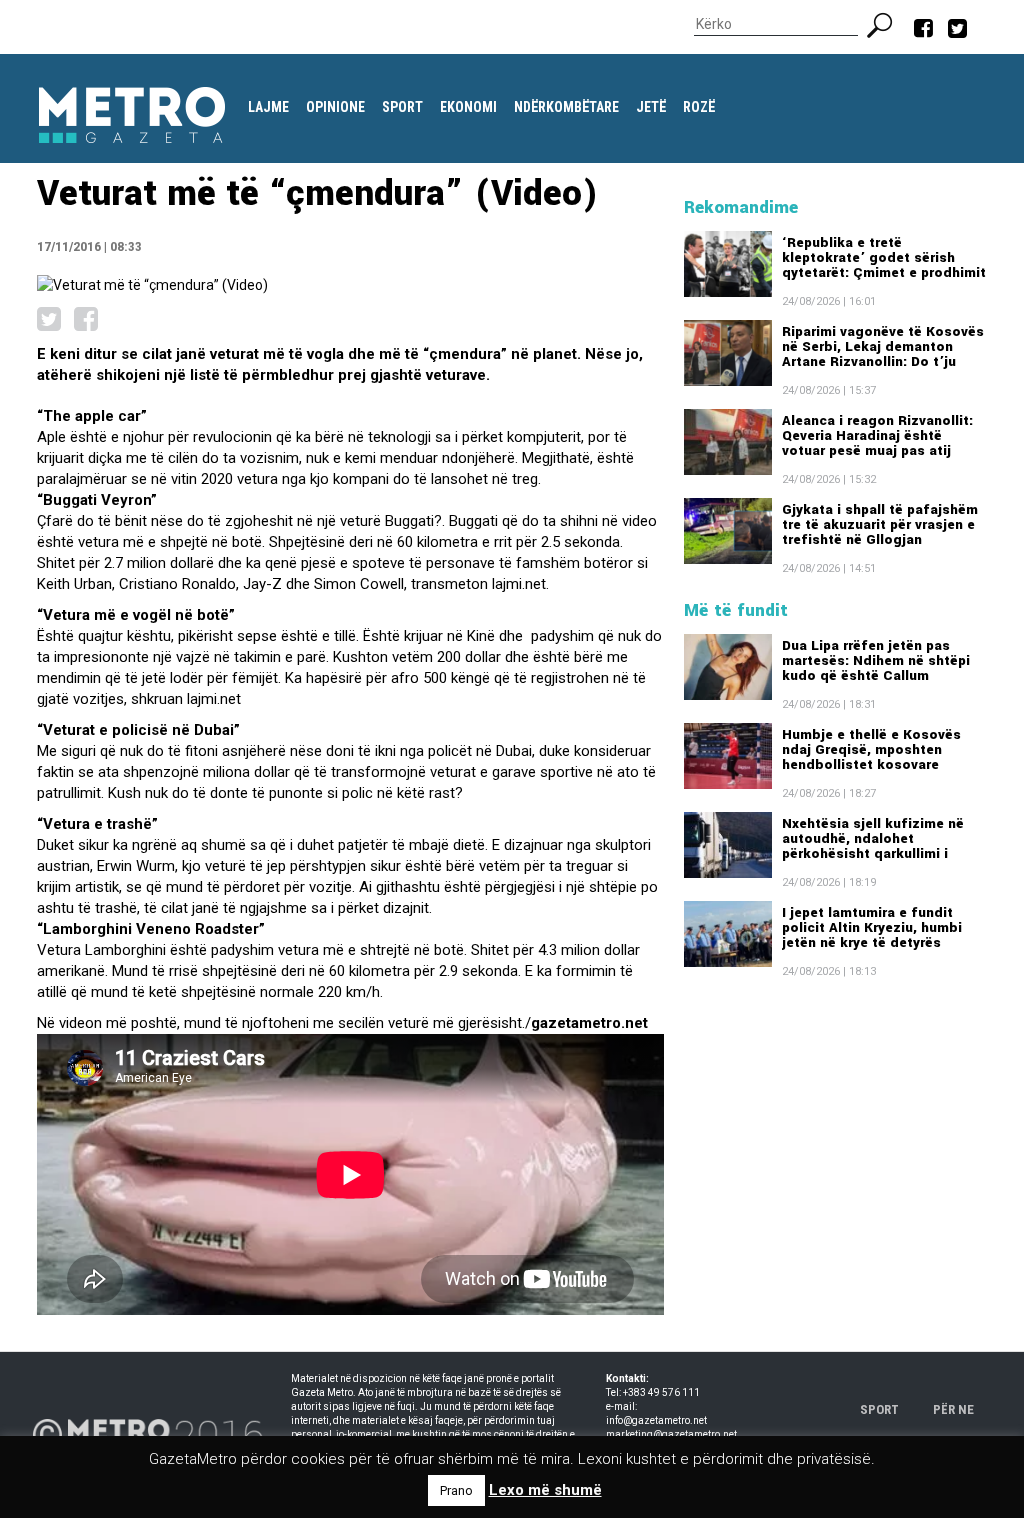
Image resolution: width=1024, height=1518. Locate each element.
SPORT (879, 1409)
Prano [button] (456, 1490)
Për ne (953, 1409)
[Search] (887, 23)
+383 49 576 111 (661, 1392)
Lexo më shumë (545, 1490)
